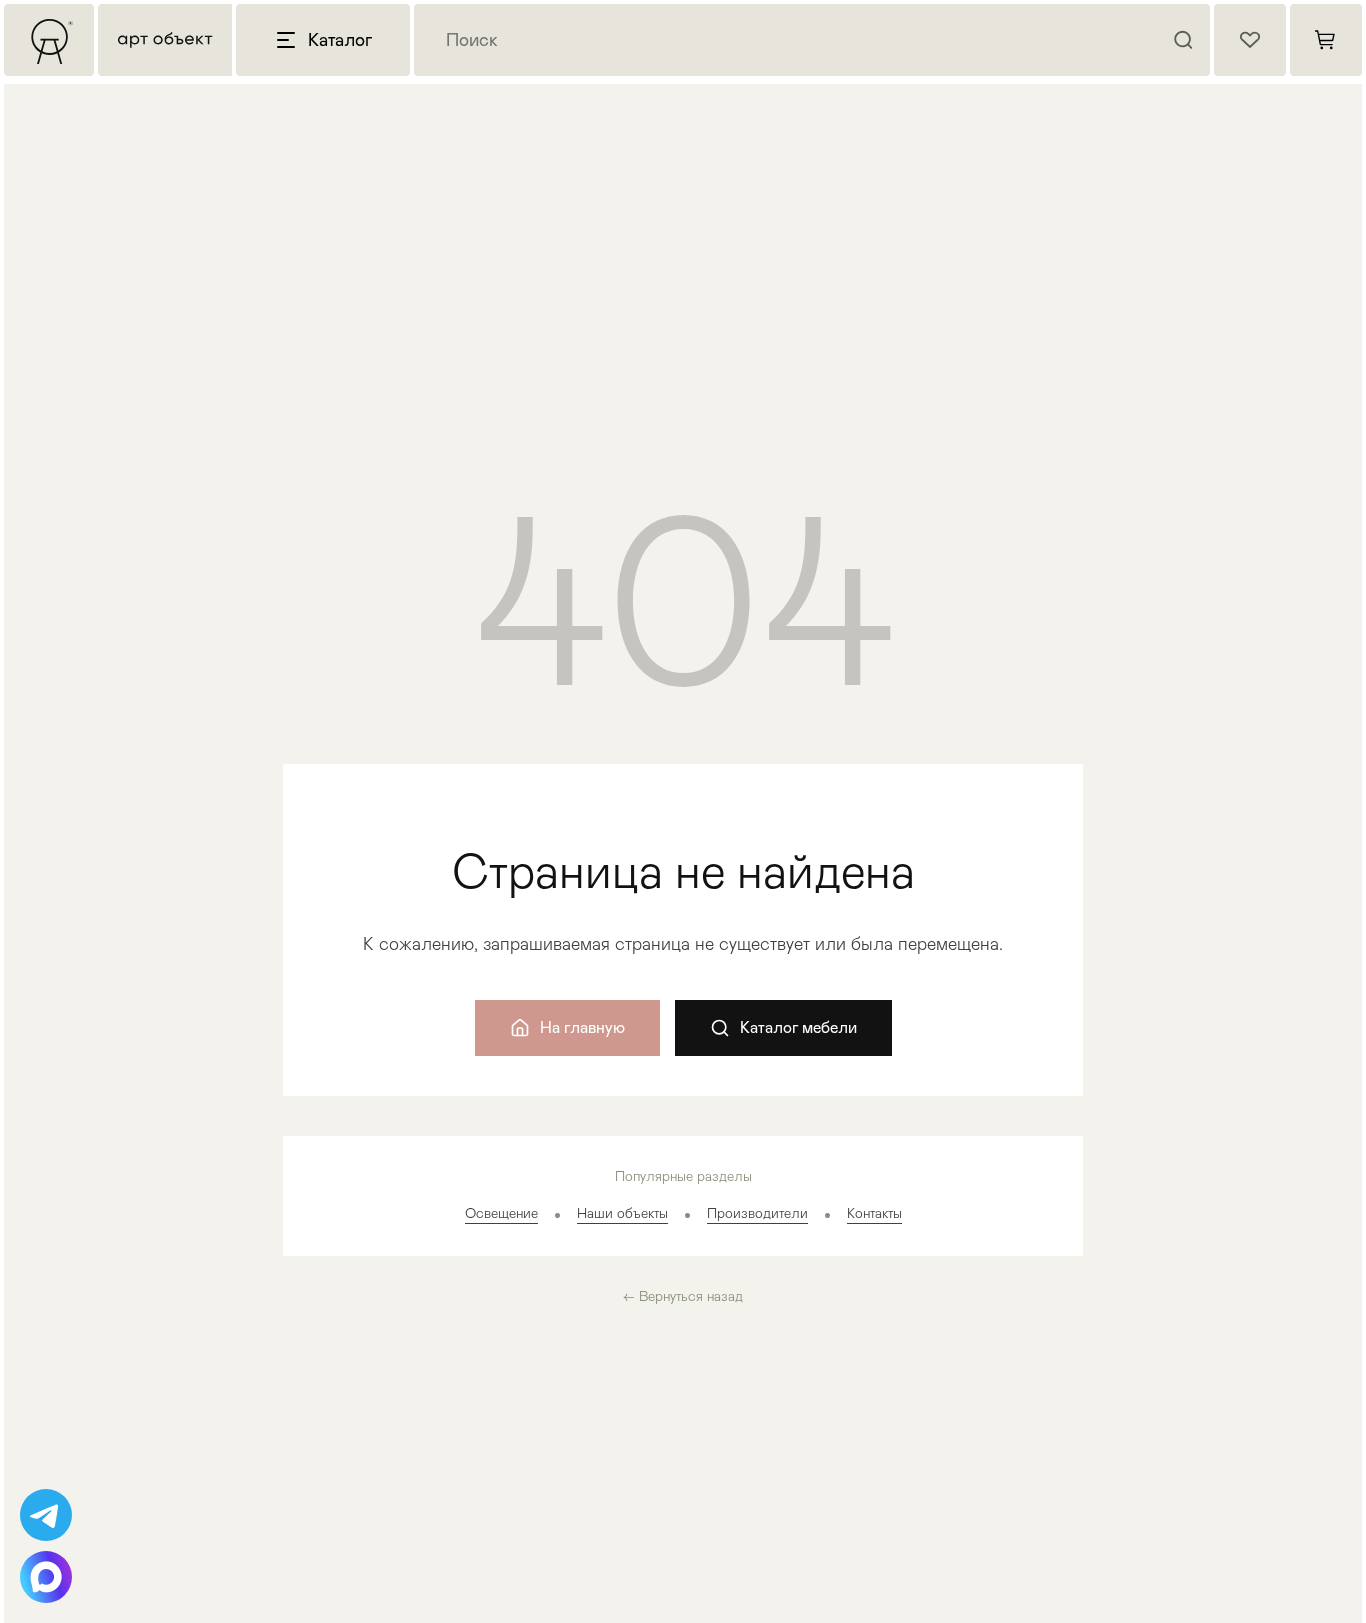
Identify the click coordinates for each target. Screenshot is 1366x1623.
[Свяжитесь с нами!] (46, 1515)
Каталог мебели (798, 1027)
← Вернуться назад (683, 1296)
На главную (582, 1027)
